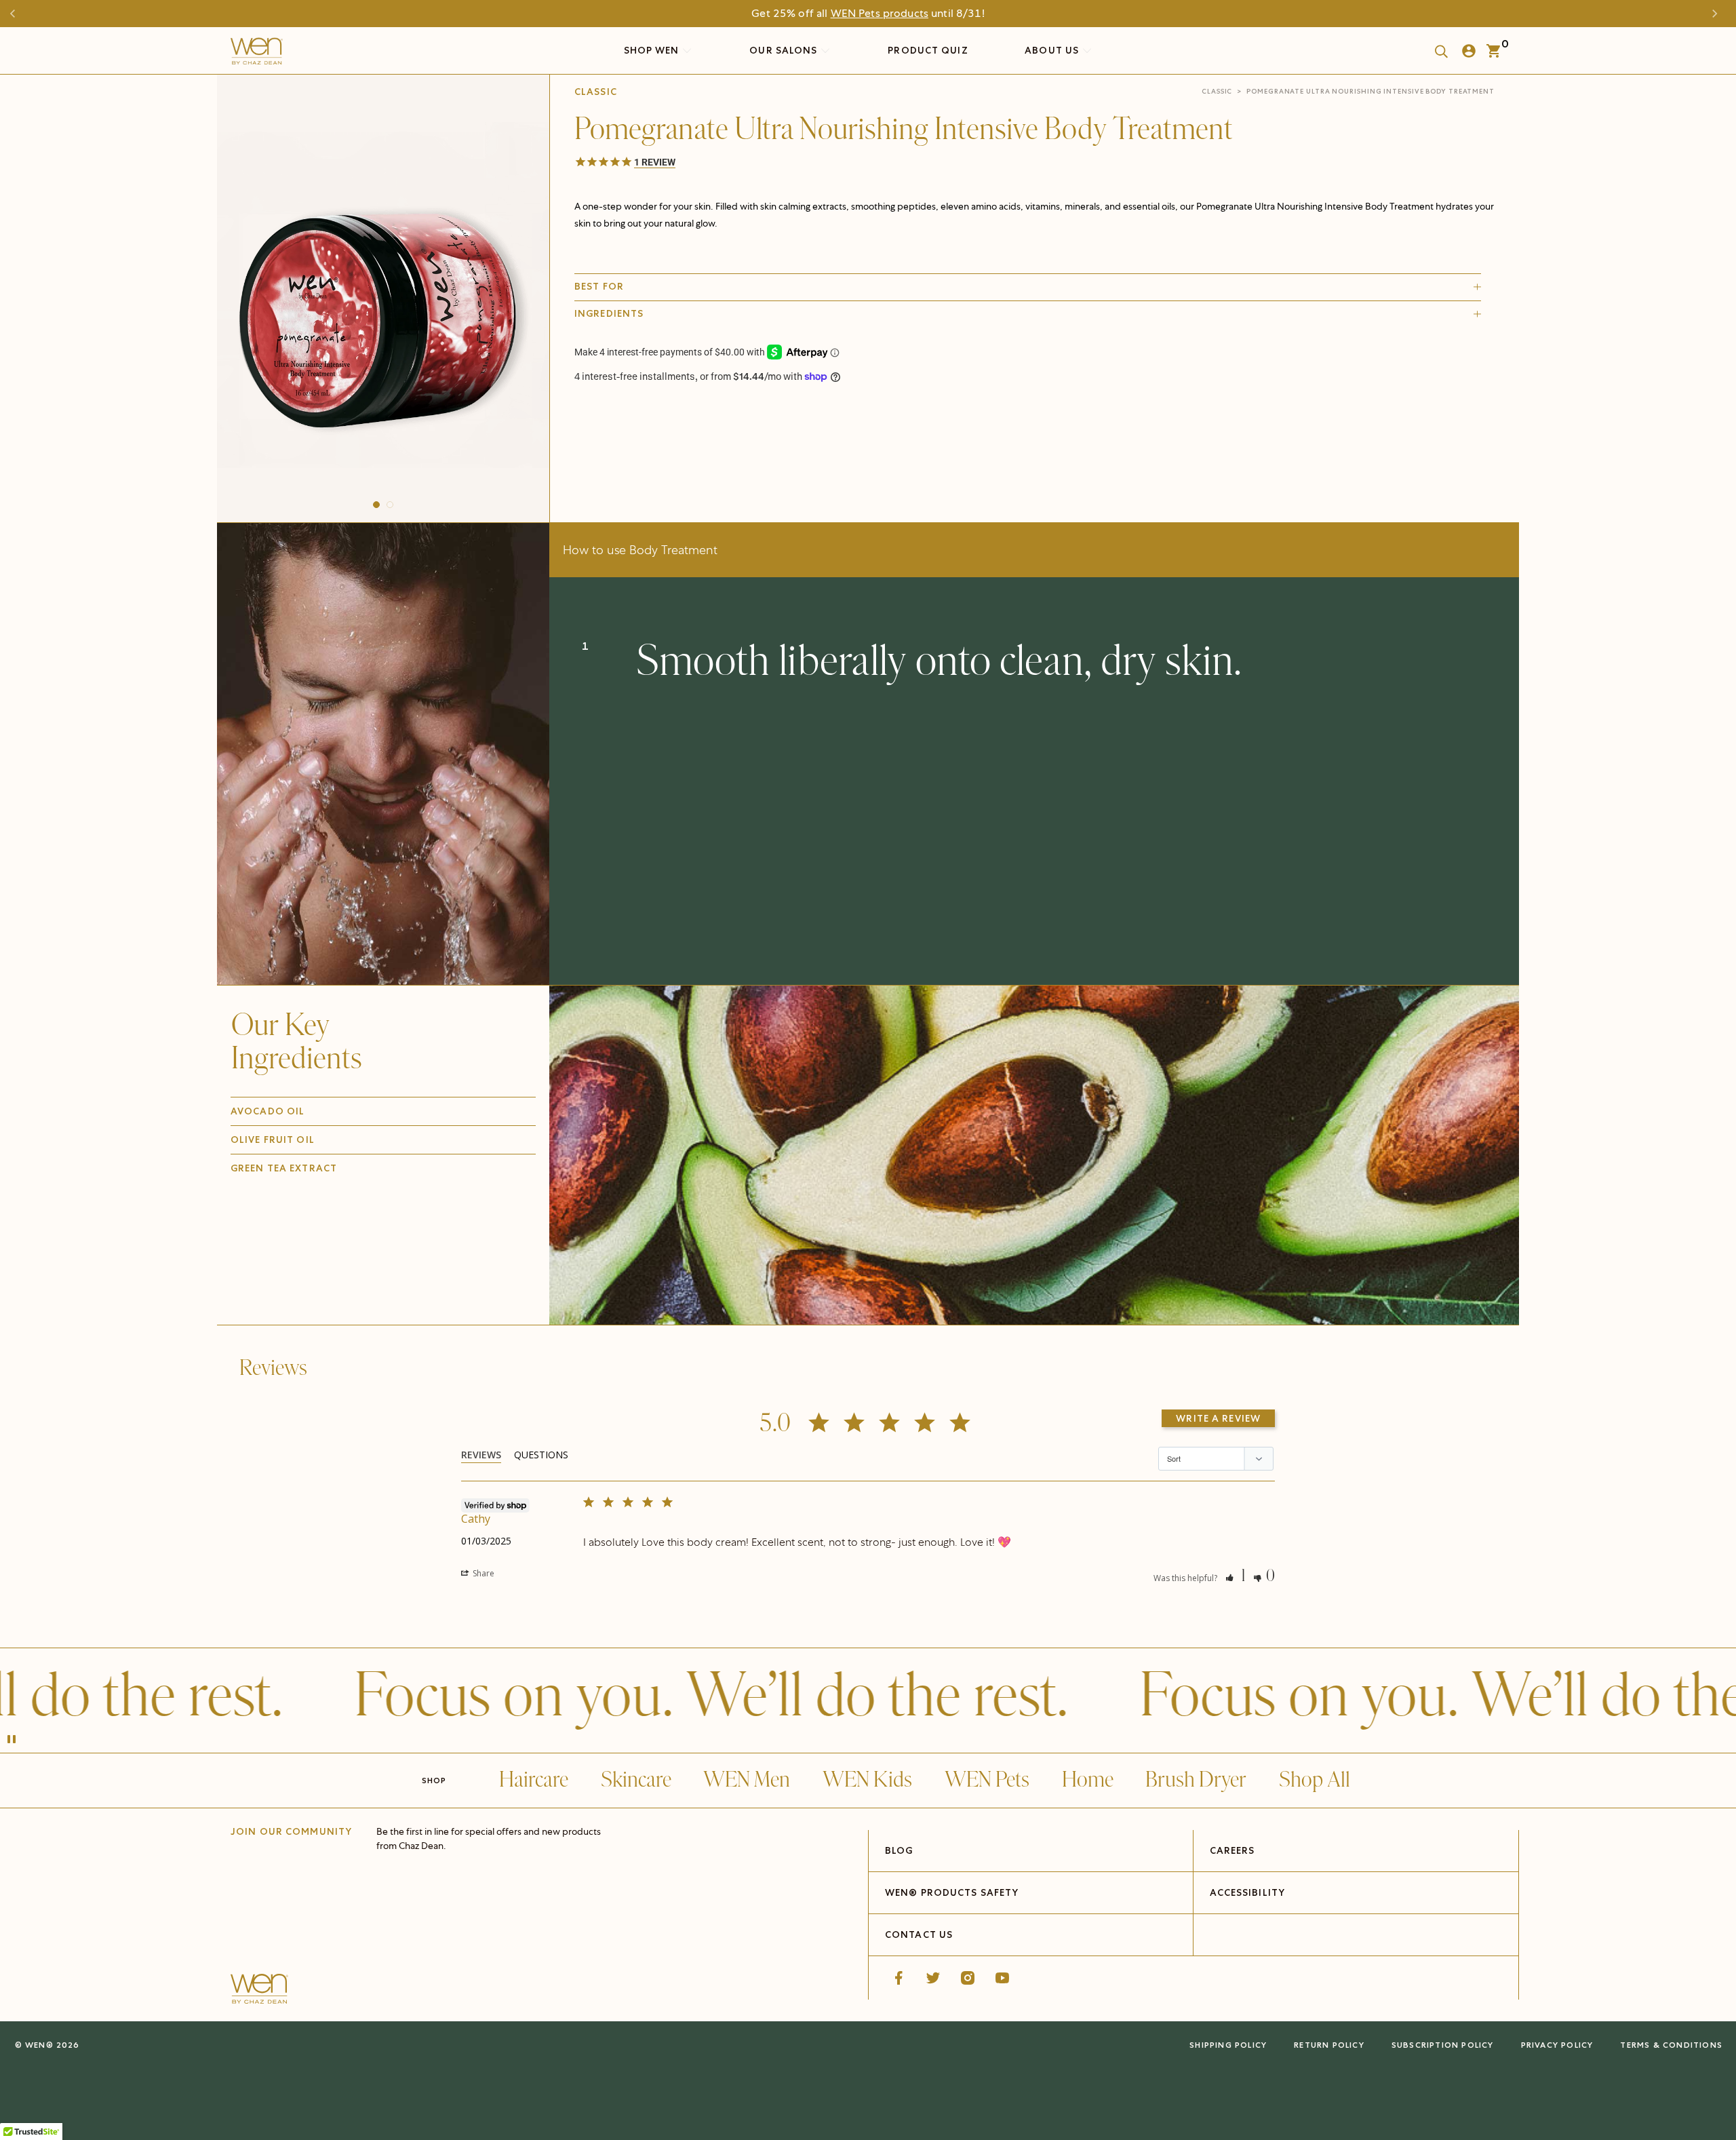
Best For (599, 286)
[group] (383, 295)
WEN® (39, 2045)
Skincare (636, 1780)
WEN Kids (867, 1780)
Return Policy (1329, 2045)
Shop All (1315, 1780)
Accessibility (1248, 1892)
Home (1088, 1780)
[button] (376, 505)
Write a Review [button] (1218, 1418)
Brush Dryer (1196, 1780)
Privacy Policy (1557, 2045)
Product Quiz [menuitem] (928, 50)
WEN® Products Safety (952, 1892)
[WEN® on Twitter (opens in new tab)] (933, 1978)
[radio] (683, 419)
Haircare (534, 1780)
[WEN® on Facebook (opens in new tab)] (899, 1978)
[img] (1034, 1155)
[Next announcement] (1718, 14)
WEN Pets (987, 1780)
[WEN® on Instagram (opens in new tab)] (968, 1978)
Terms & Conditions (1671, 2045)
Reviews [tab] (481, 1455)
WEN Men (747, 1780)
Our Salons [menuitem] (785, 50)
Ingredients (609, 313)
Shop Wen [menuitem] (652, 50)
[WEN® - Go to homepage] (259, 1991)
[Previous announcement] (18, 14)
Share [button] (482, 1573)
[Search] (1437, 51)
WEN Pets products (880, 13)
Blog (899, 1850)
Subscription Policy (1443, 2045)
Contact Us (919, 1934)
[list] (383, 295)
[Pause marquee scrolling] (12, 1740)
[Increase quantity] (678, 451)
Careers (1232, 1850)
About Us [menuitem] (1053, 50)
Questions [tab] (541, 1455)
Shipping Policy (1228, 2045)
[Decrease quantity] (586, 451)
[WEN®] (257, 54)
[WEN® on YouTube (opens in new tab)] (1002, 1978)
